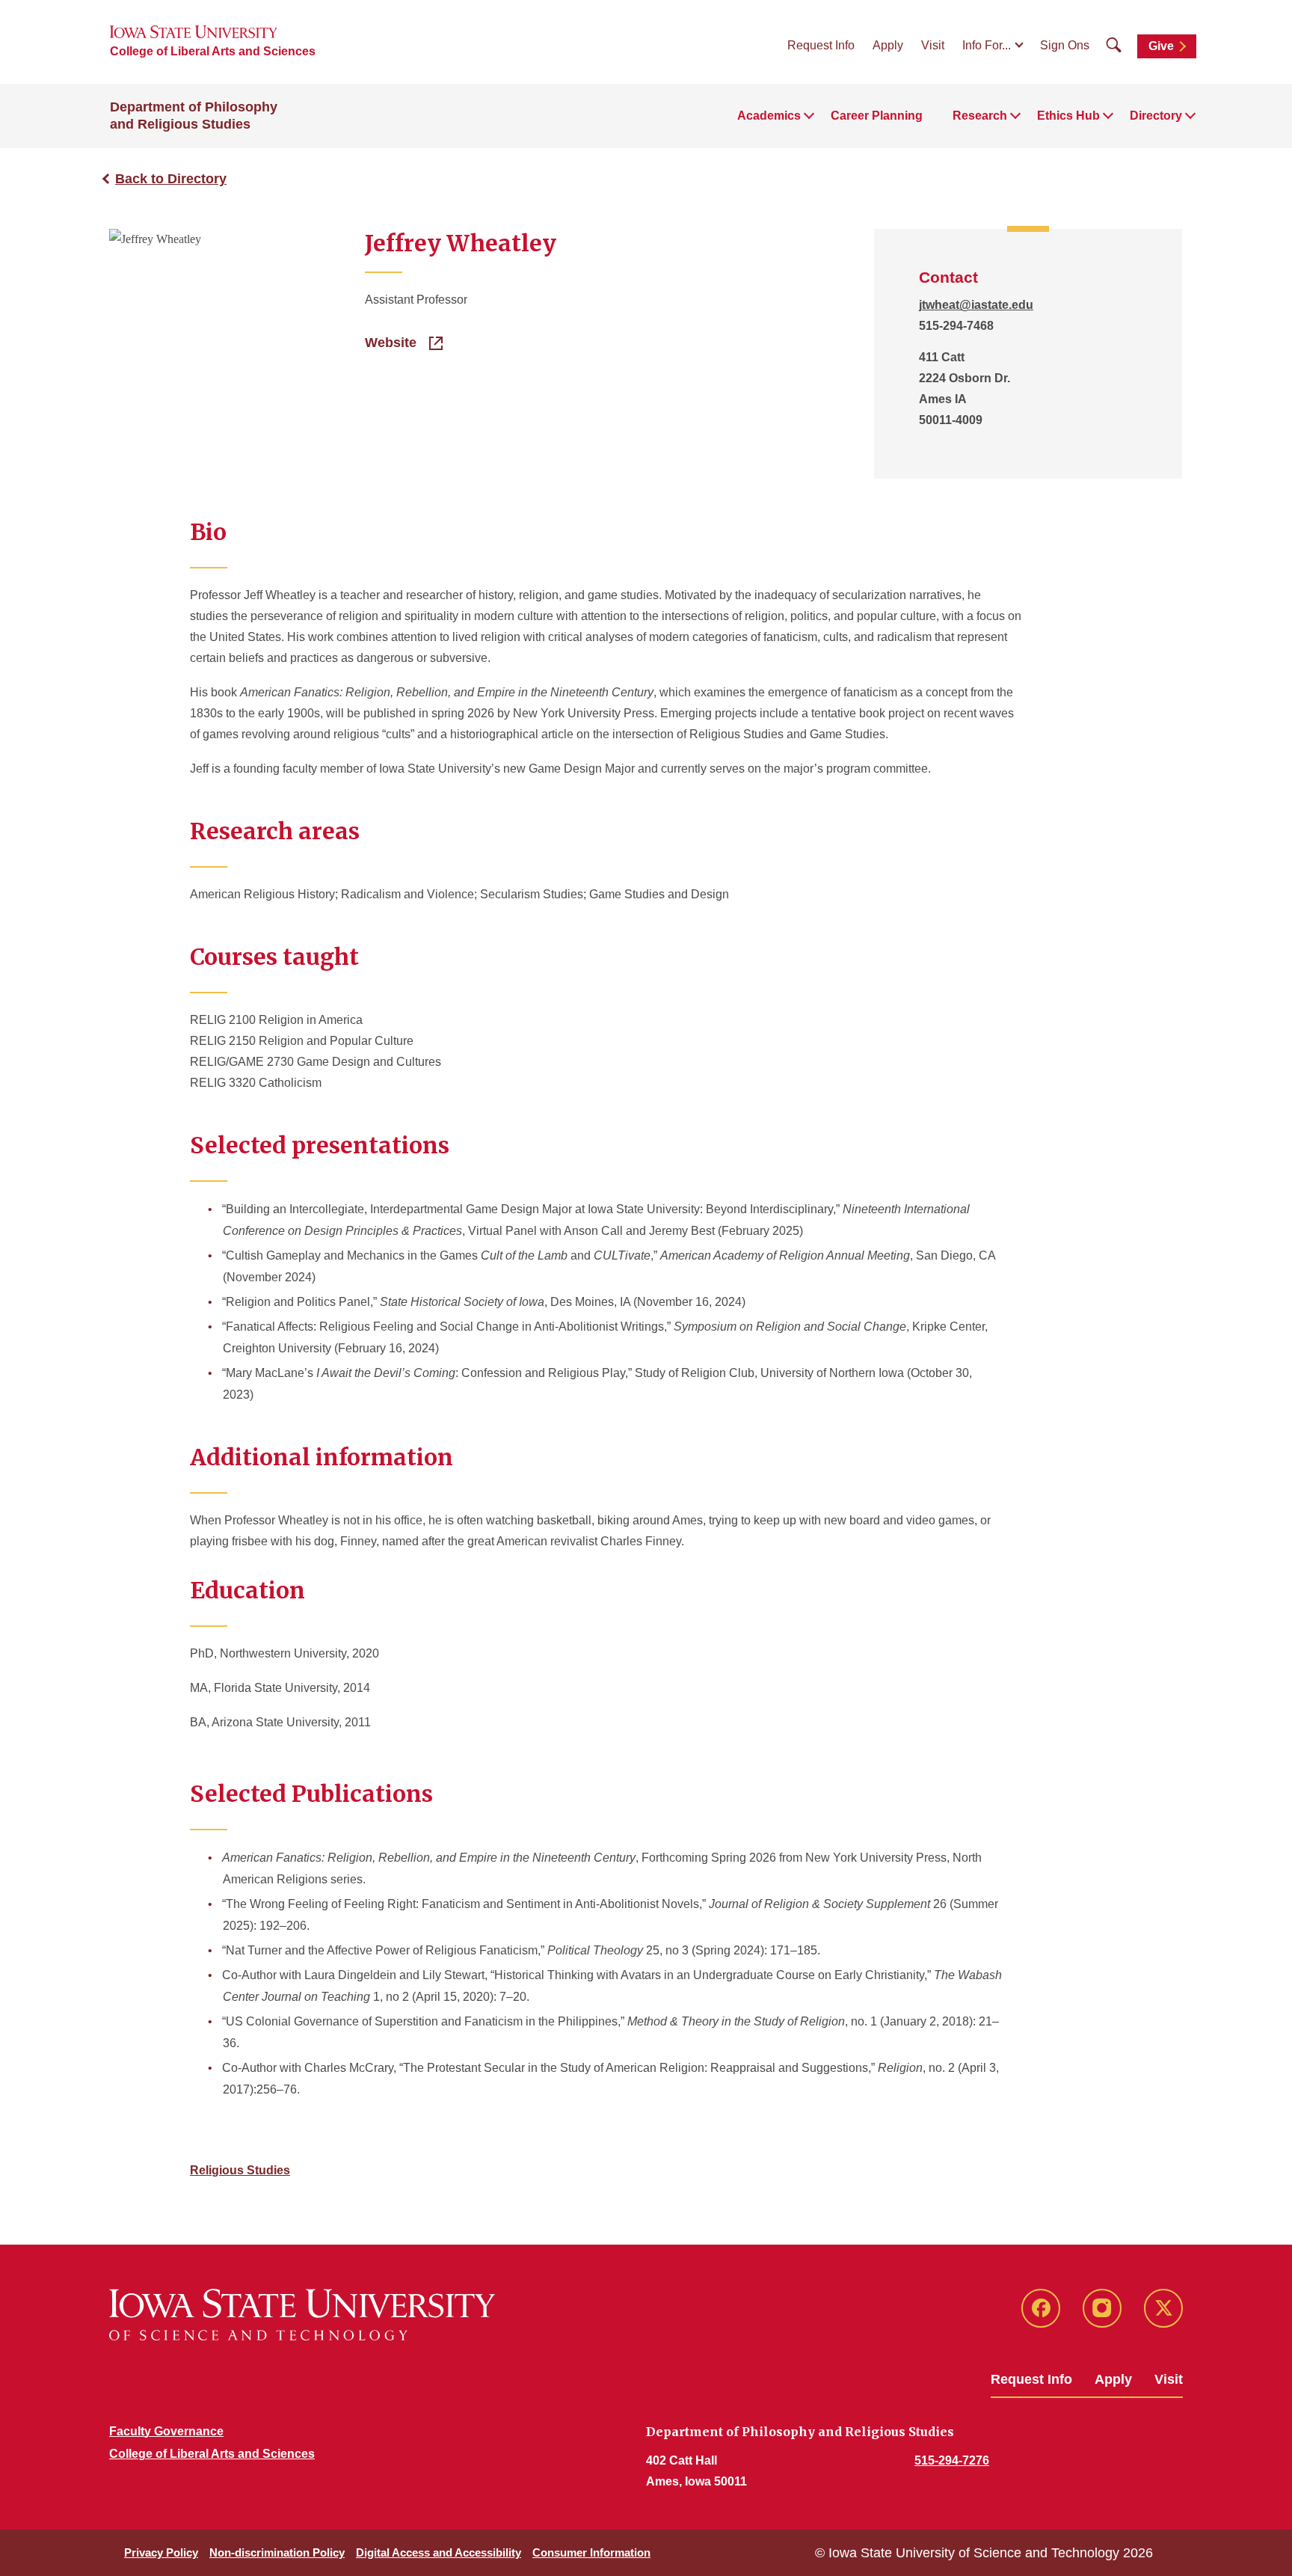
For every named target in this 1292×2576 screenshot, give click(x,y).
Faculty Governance (166, 2431)
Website (393, 343)
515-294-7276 (952, 2460)
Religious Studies (240, 2170)
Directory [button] (1156, 116)
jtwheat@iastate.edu (976, 305)
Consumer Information (591, 2552)
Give (1161, 46)
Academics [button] (769, 116)
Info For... (987, 45)
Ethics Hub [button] (1068, 116)
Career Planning (877, 116)
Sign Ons (1065, 45)
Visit (933, 45)
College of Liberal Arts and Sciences (213, 51)
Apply (888, 45)
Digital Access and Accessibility (439, 2552)
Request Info (821, 45)
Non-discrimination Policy (277, 2552)
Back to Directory (171, 179)
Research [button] (980, 116)
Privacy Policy (161, 2552)
